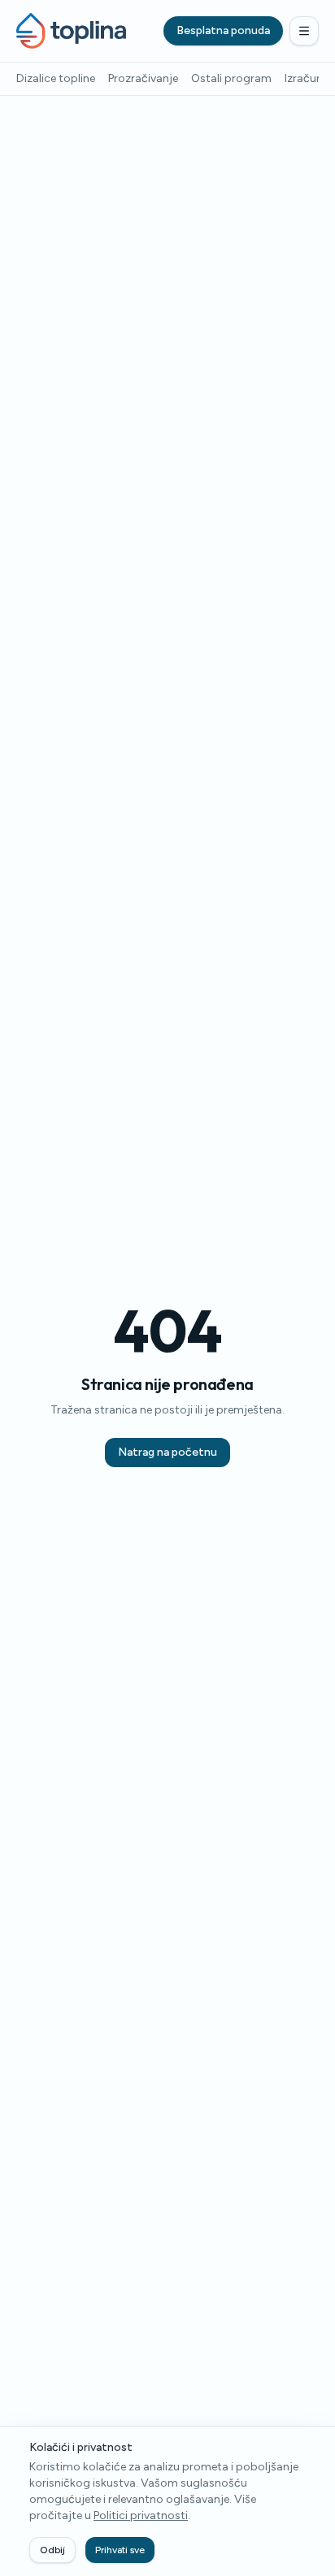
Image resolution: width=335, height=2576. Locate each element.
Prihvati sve (120, 2550)
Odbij (52, 2550)
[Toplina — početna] (71, 31)
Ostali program (231, 78)
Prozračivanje (143, 78)
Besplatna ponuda (223, 30)
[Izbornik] (304, 31)
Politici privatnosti (141, 2515)
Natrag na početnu (167, 1452)
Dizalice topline (56, 78)
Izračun (304, 78)
